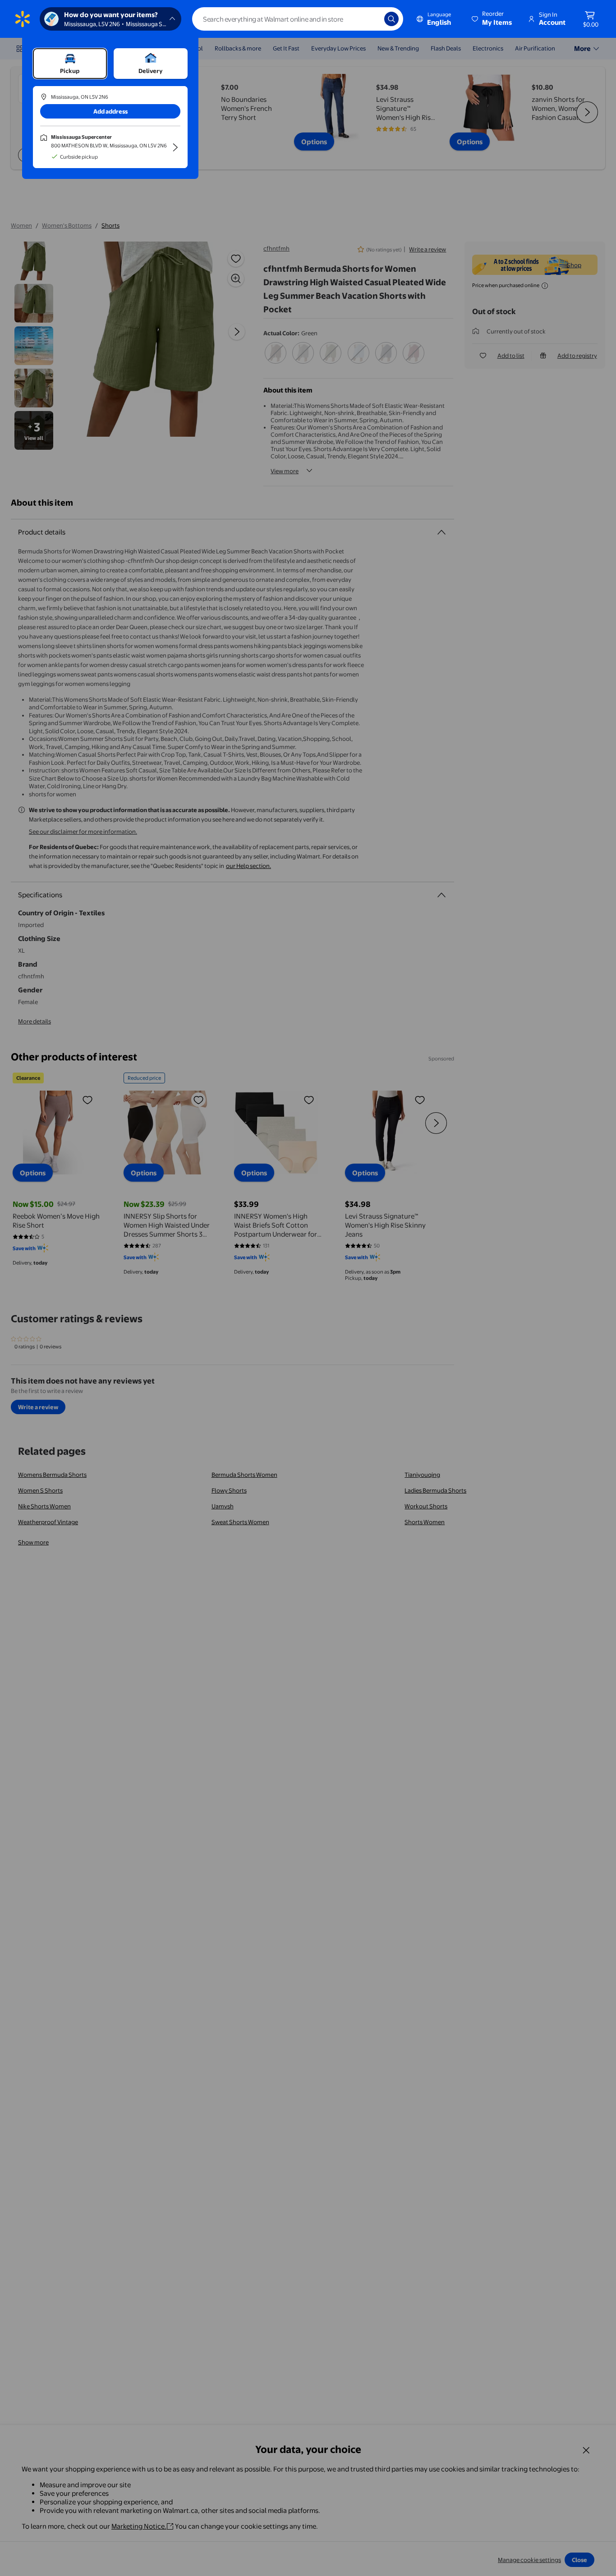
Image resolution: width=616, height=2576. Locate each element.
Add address (110, 111)
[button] (492, 19)
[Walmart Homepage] (23, 19)
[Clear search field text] (371, 19)
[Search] (391, 19)
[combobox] (298, 19)
